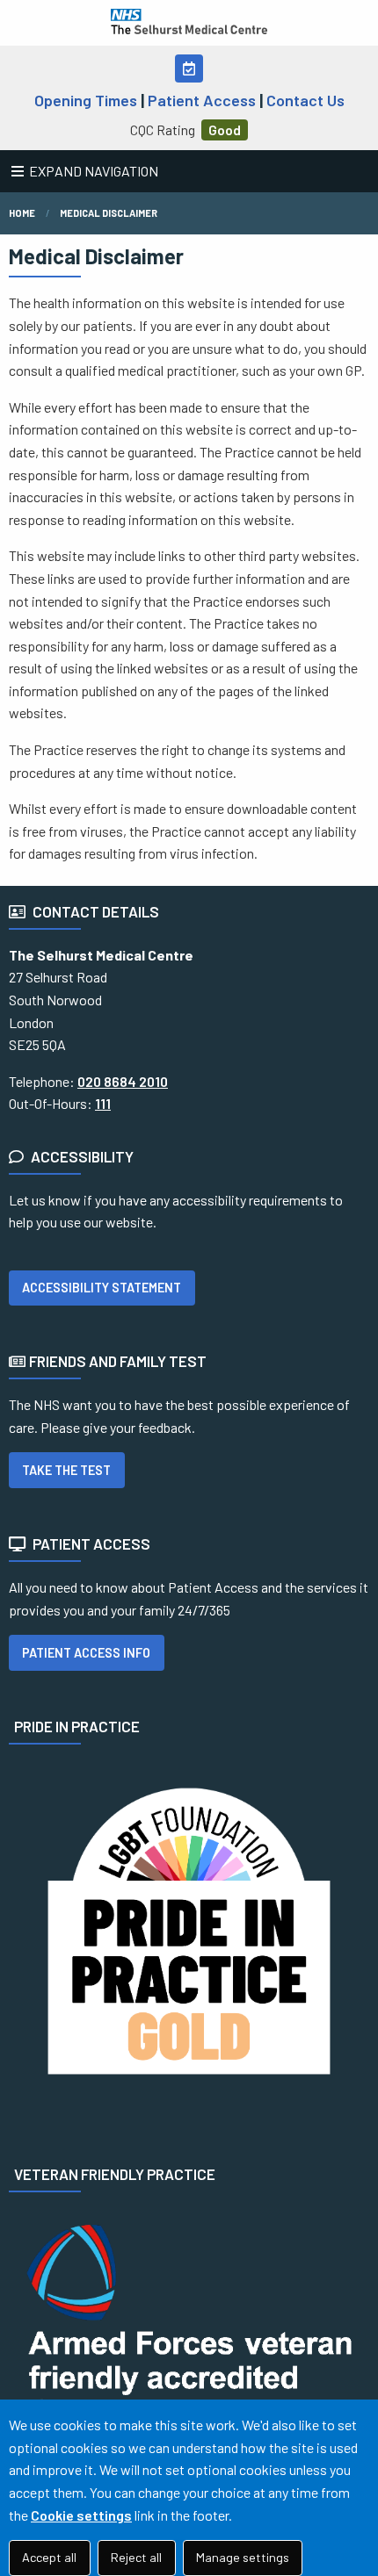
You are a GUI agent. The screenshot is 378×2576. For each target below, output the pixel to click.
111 (103, 1103)
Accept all (49, 2557)
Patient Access (202, 100)
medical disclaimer (109, 213)
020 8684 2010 (123, 1081)
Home (22, 213)
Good (225, 130)
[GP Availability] (189, 68)
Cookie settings (81, 2515)
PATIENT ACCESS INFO (86, 1653)
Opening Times (86, 100)
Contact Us (305, 100)
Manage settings (243, 2557)
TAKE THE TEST (66, 1470)
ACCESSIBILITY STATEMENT (102, 1288)
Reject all (136, 2557)
